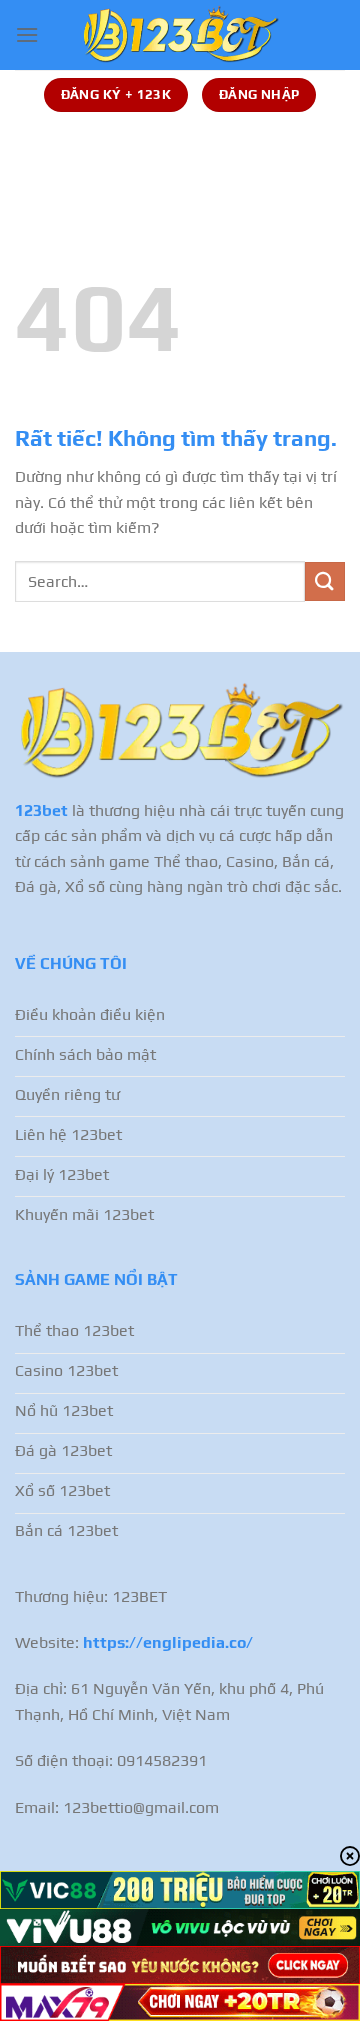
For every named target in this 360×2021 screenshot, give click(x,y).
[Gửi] (325, 581)
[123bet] (180, 35)
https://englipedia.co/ (168, 1642)
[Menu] (27, 34)
